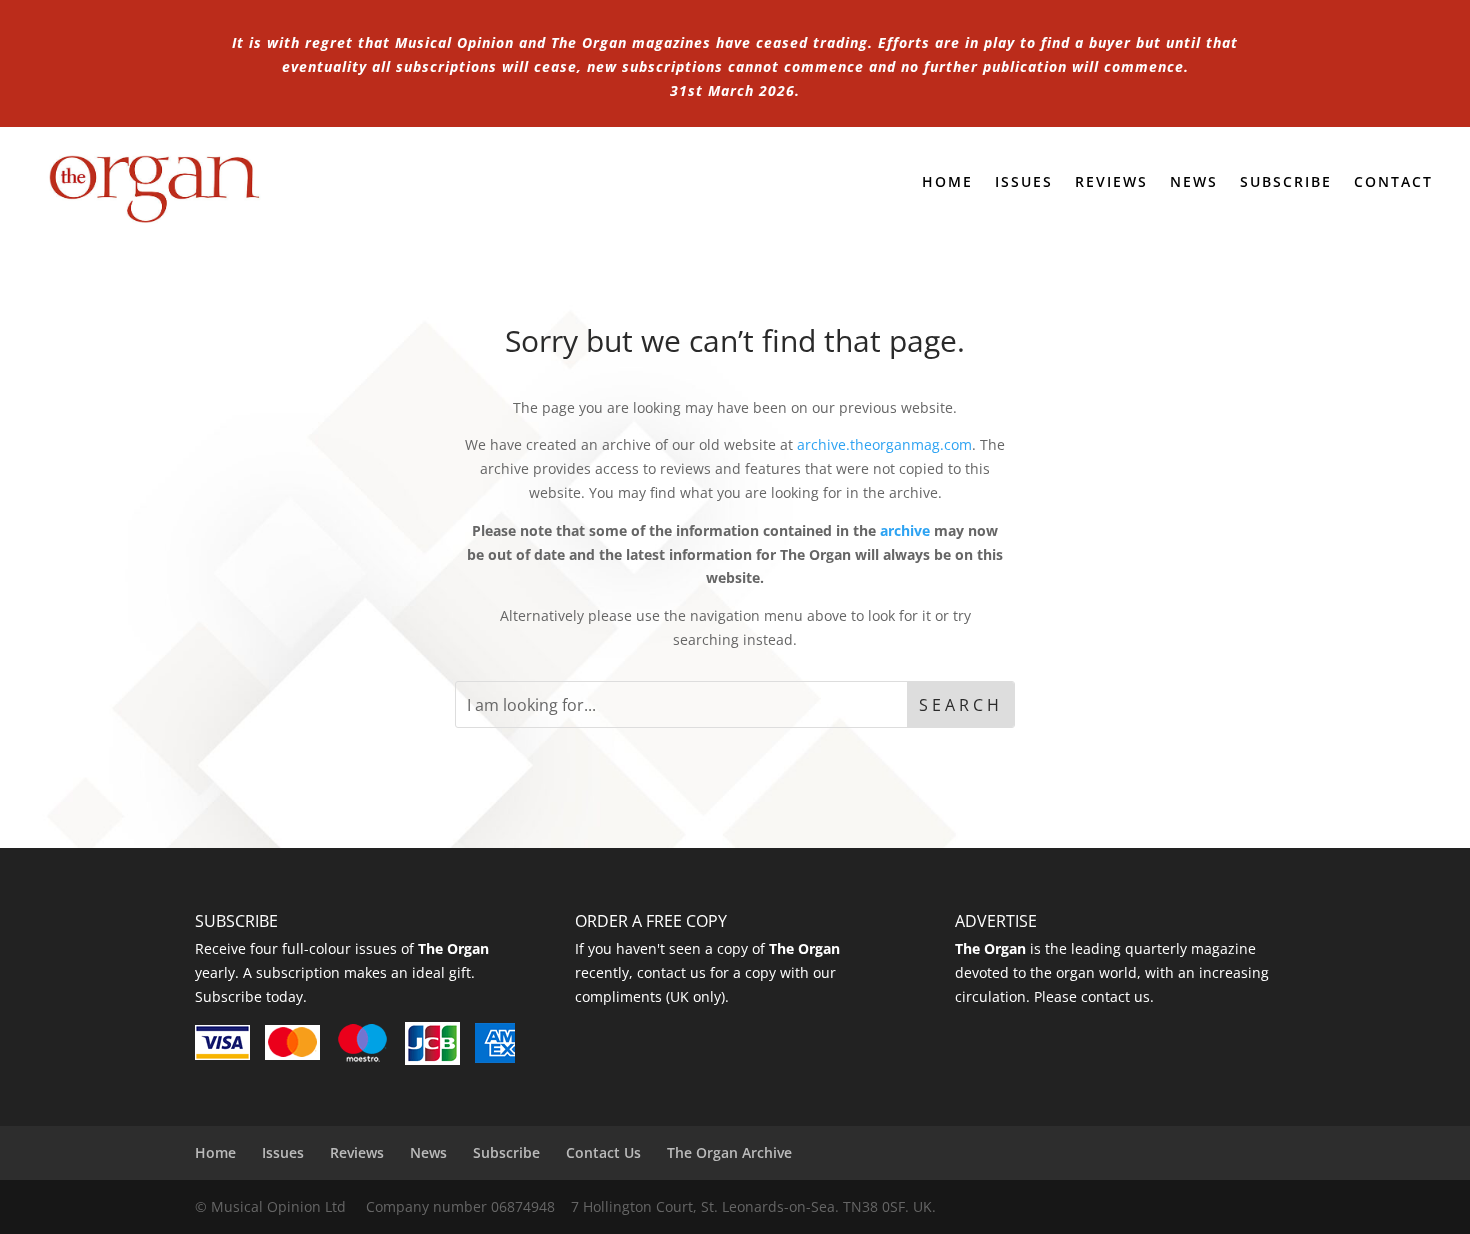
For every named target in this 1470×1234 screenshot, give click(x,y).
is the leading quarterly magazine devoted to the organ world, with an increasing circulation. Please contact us (1112, 972)
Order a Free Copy (651, 921)
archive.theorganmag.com (884, 444)
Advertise (996, 921)
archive (905, 530)
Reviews (1111, 183)
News (1194, 183)
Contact (1393, 183)
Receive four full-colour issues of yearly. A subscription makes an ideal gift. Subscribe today (342, 972)
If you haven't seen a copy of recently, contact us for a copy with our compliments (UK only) (707, 972)
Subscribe (1286, 183)
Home (947, 183)
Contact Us (603, 1152)
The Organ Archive (729, 1152)
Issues (1024, 183)
